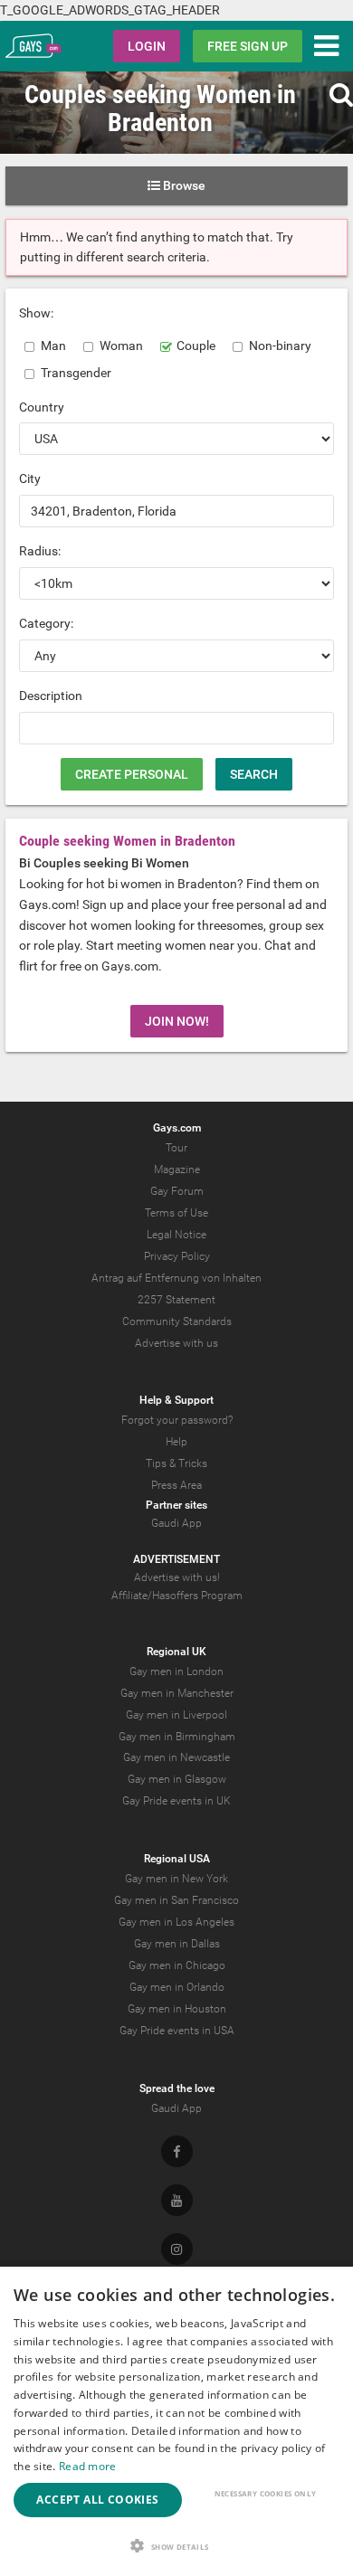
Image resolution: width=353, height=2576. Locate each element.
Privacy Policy (177, 1256)
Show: (36, 313)
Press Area (176, 1485)
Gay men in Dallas (177, 1944)
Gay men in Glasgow (177, 1779)
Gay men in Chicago (177, 1965)
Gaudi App (176, 1523)
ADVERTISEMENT (176, 1559)
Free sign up (248, 46)
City (30, 478)
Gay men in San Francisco (176, 1900)
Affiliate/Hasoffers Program (177, 1596)
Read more (88, 2466)
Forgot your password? (177, 1420)
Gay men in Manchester (177, 1693)
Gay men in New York (176, 1879)
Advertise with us (176, 1343)
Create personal (132, 774)
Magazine (177, 1170)
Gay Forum (177, 1191)
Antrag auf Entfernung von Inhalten (176, 1278)
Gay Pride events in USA (177, 2031)
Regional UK (176, 1652)
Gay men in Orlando (177, 1987)
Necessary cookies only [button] (266, 2493)
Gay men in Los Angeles (176, 1922)
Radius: (40, 551)
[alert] (176, 2421)
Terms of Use (176, 1213)
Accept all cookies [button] (97, 2500)
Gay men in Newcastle (176, 1757)
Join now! (177, 1021)
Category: (46, 623)
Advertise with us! (177, 1577)
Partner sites (176, 1505)
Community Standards (177, 1321)
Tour (176, 1148)
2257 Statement (176, 1300)
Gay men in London (176, 1672)
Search (254, 774)
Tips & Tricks (176, 1463)
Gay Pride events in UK (176, 1801)
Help (176, 1442)
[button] (176, 2546)
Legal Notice (176, 1235)
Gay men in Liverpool (176, 1715)
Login (147, 46)
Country (42, 407)
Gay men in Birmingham (177, 1737)
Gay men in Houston (177, 2009)
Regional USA (177, 1859)
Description (51, 696)
